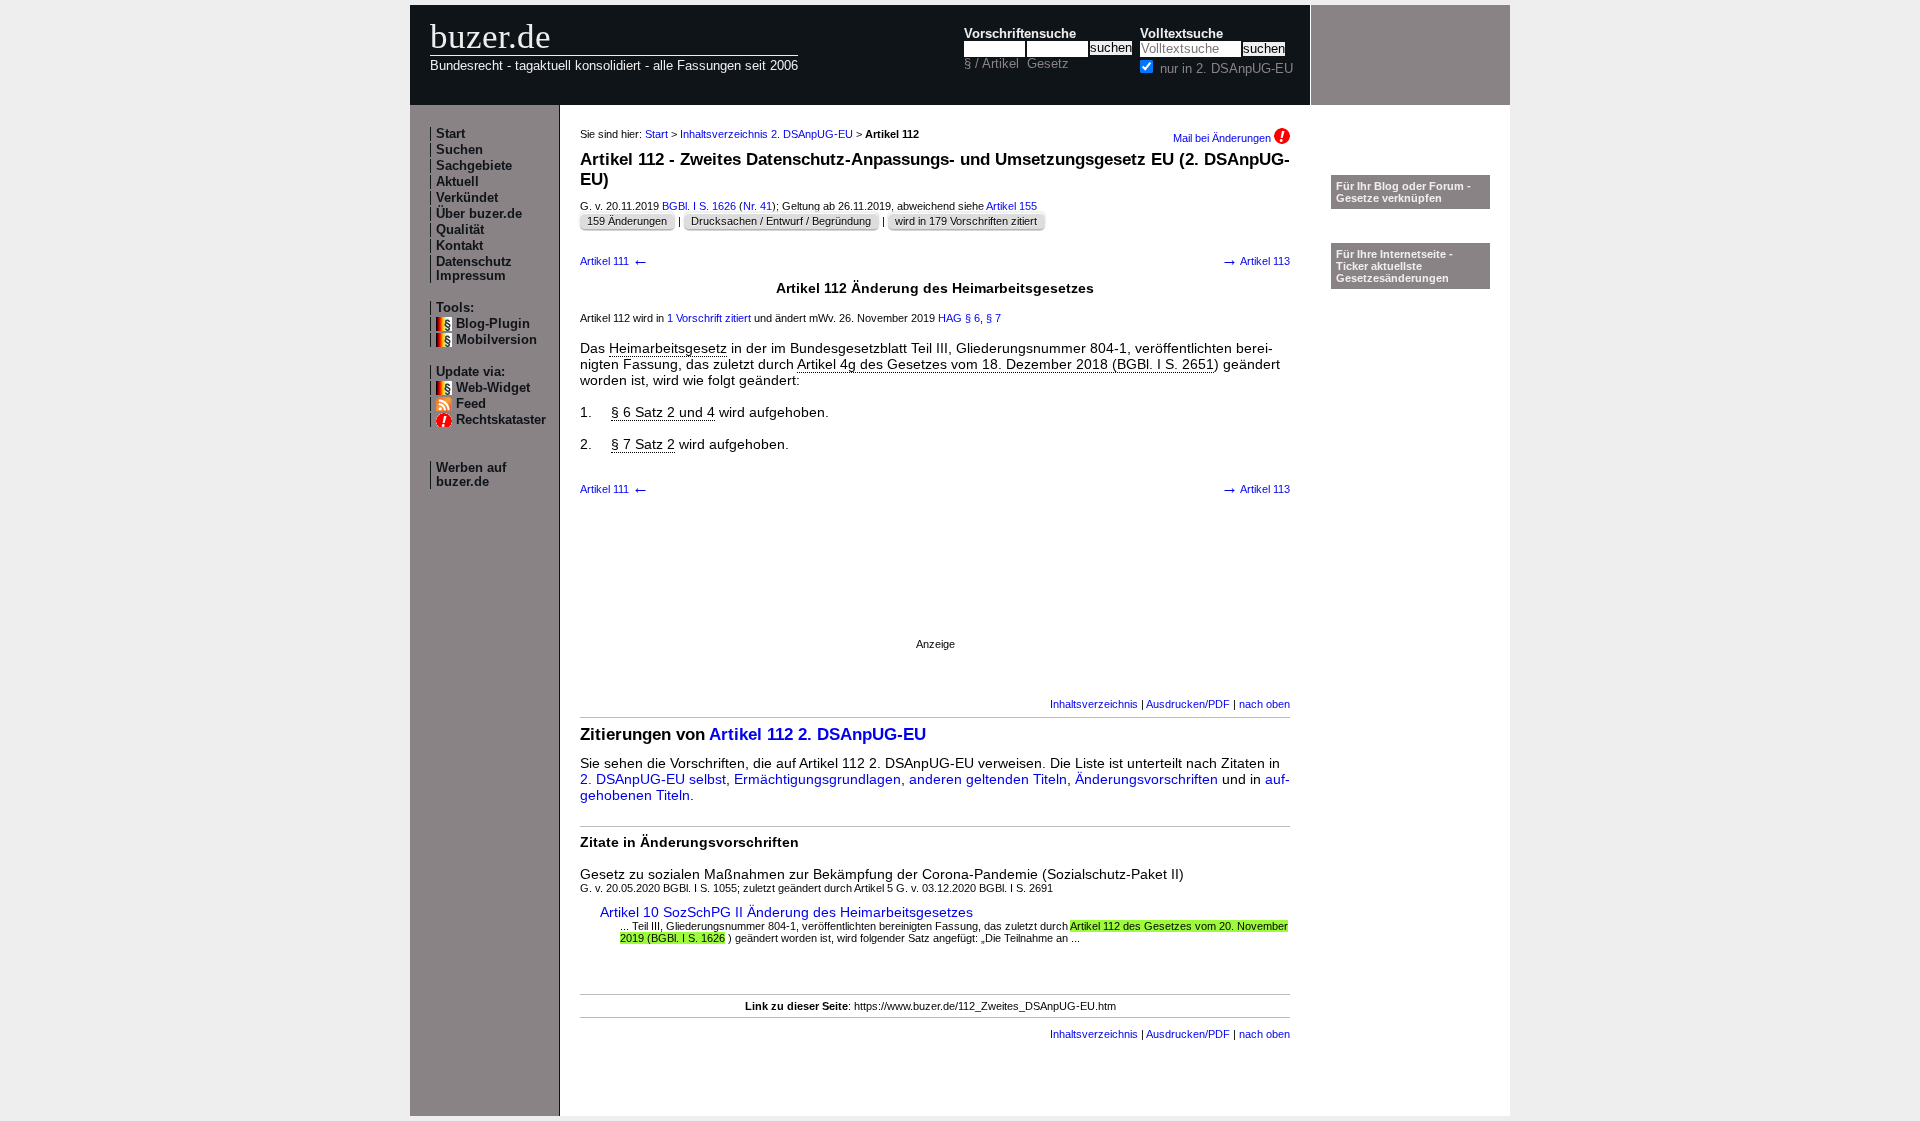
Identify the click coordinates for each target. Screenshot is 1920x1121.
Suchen (459, 150)
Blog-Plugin (493, 324)
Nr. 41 (757, 206)
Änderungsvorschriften (1146, 779)
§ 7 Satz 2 (643, 444)
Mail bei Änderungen (1223, 138)
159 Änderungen (627, 221)
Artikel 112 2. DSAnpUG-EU (817, 734)
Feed (471, 404)
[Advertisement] (935, 593)
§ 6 (972, 318)
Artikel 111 (614, 261)
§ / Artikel (991, 64)
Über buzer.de (479, 214)
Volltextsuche (1181, 34)
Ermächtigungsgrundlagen (817, 779)
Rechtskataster (501, 420)
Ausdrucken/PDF (1188, 704)
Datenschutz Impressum (474, 269)
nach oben (1264, 704)
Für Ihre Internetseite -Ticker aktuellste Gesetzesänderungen (1394, 266)
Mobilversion (496, 340)
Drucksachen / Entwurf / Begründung (781, 221)
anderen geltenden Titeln (988, 779)
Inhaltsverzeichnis (1094, 704)
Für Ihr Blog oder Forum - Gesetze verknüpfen (1403, 192)
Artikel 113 (1255, 261)
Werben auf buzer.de (471, 475)
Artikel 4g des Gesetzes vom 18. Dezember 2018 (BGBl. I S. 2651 (1005, 364)
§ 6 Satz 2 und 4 (663, 412)
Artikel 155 (1011, 206)
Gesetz (1048, 64)
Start (450, 134)
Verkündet (467, 198)
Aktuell (457, 182)
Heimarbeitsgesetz (668, 348)
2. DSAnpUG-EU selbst (653, 779)
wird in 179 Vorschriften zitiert (966, 221)
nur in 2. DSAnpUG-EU (1226, 69)
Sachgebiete (474, 166)
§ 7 (993, 318)
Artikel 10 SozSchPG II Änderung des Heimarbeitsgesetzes (786, 912)
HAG (950, 318)
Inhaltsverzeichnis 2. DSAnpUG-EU (766, 134)
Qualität (460, 230)
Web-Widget (493, 388)
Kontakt (459, 246)
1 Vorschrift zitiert (709, 318)
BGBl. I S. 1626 (699, 206)
